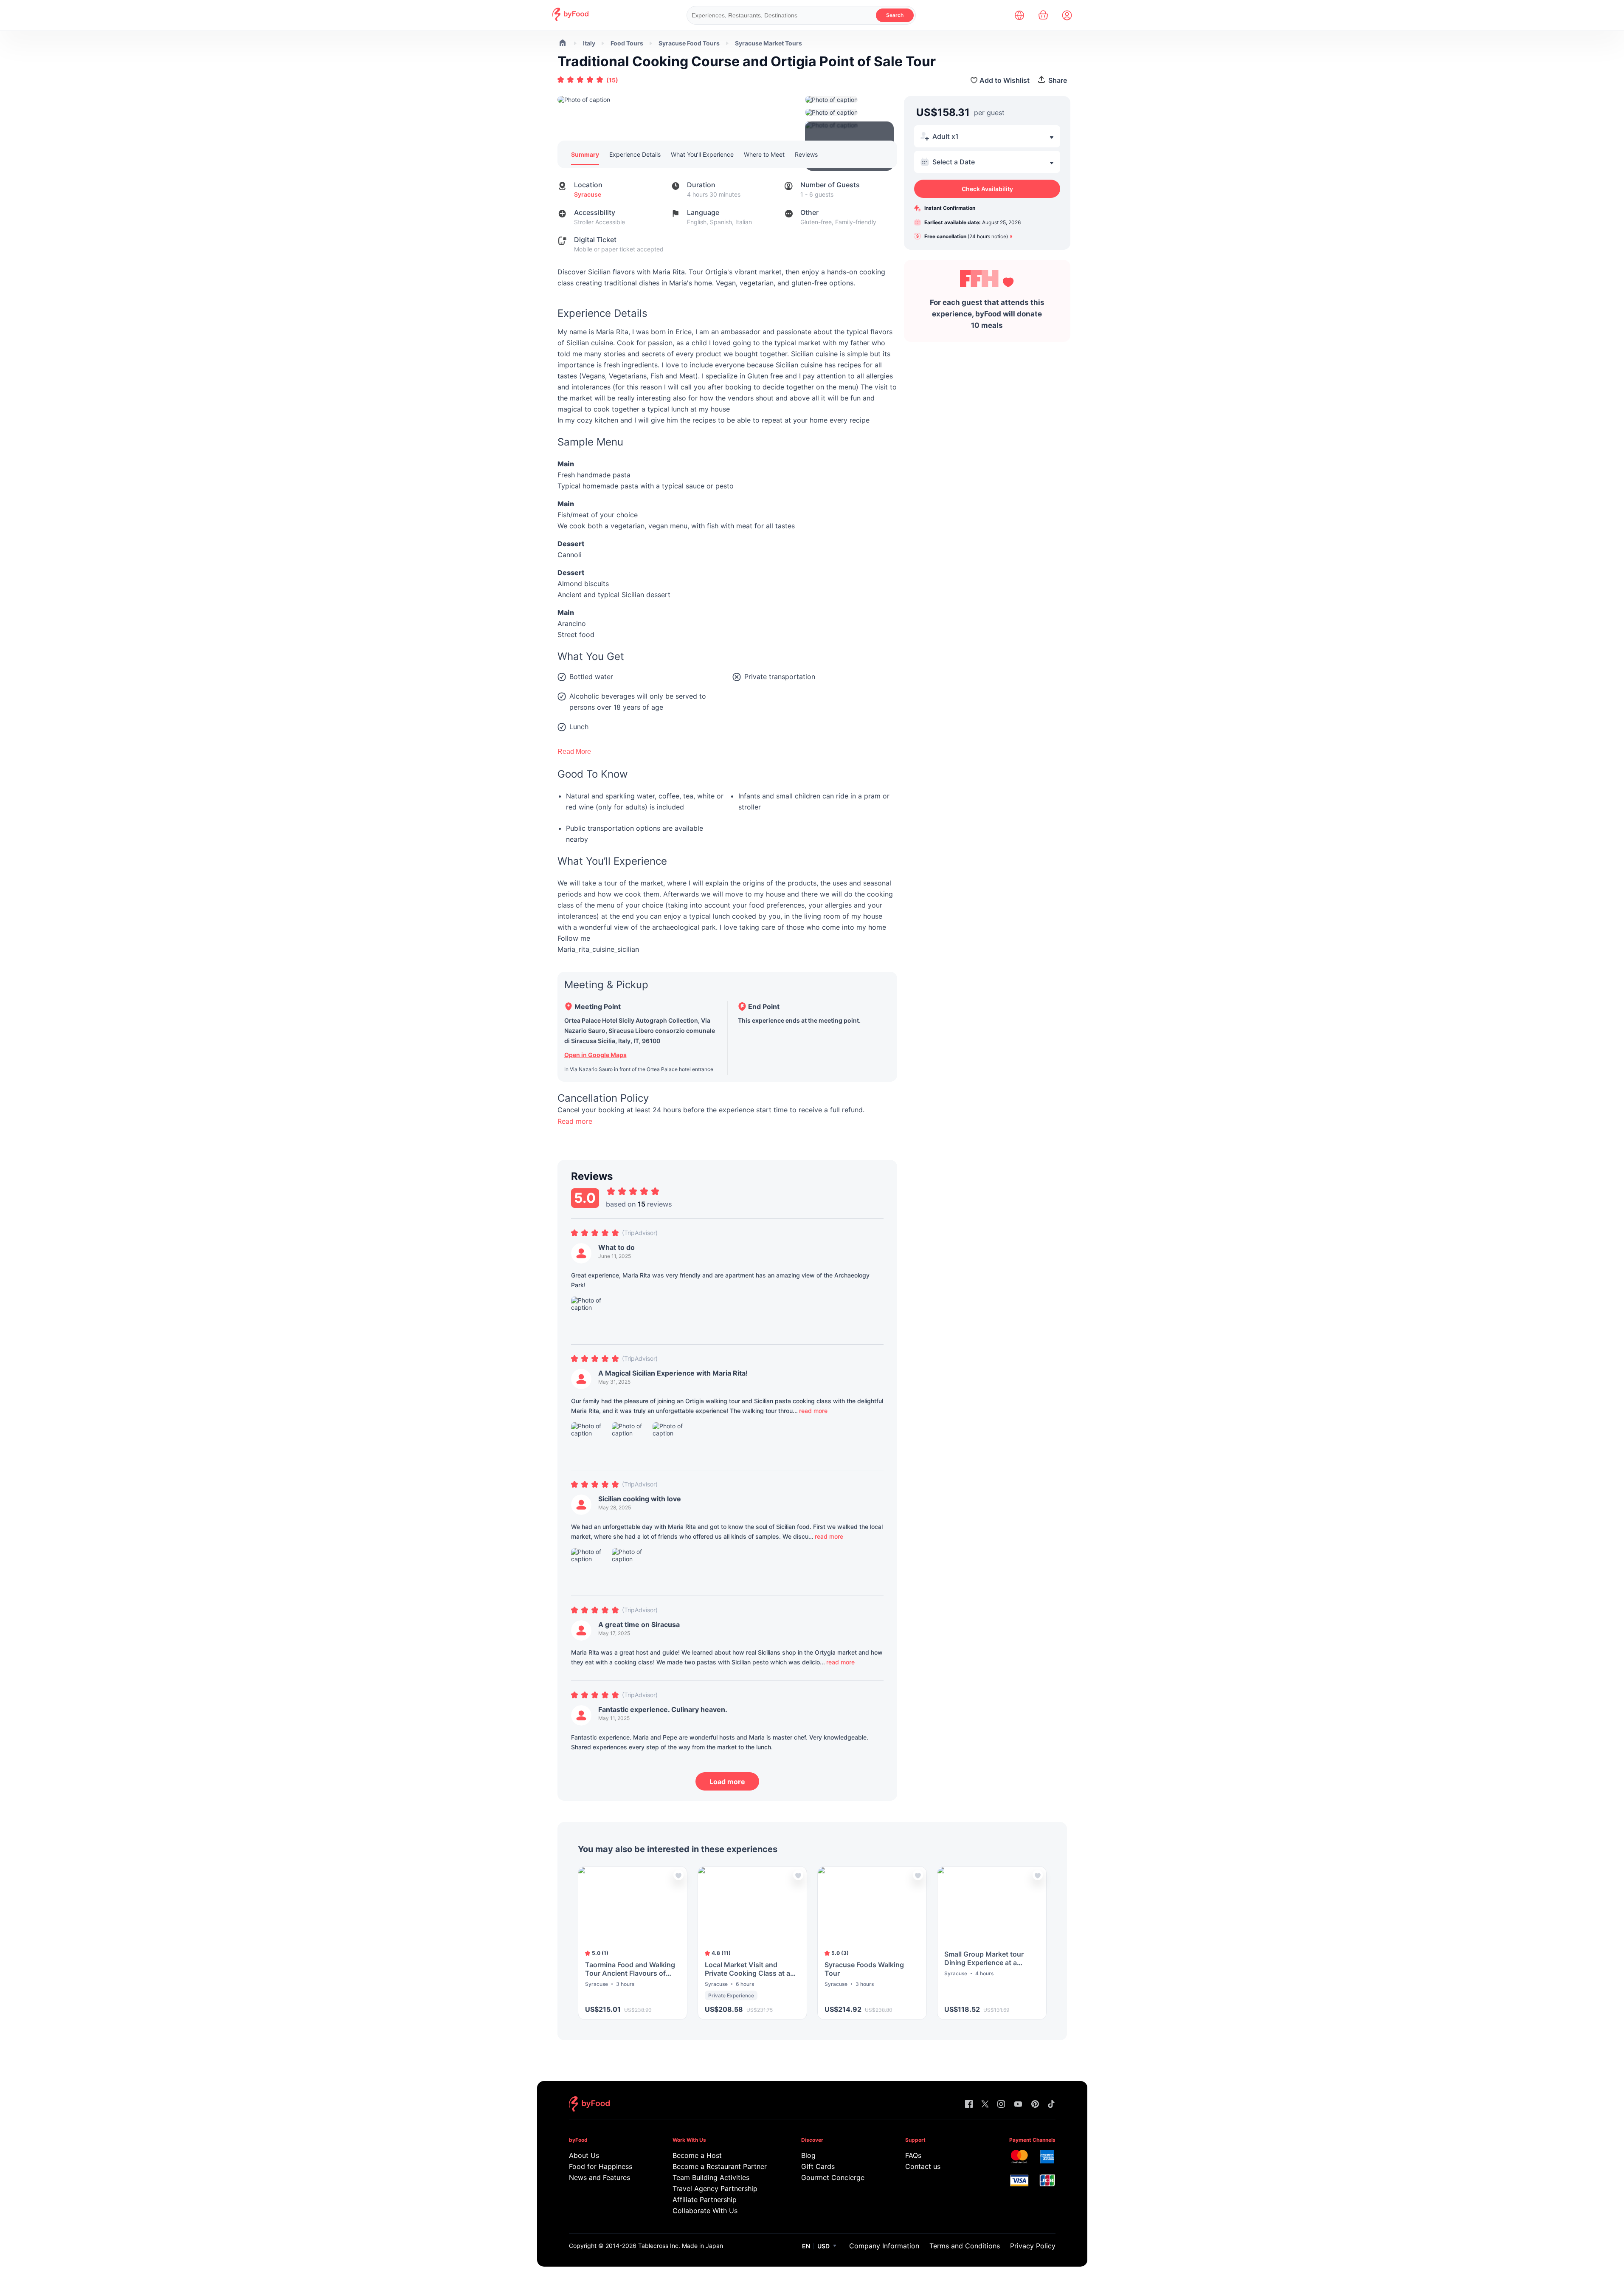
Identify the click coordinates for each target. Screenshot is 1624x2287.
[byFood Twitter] (985, 2105)
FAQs (913, 2155)
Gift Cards (818, 2166)
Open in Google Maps (595, 1055)
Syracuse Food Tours (689, 43)
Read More (574, 752)
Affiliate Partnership (705, 2200)
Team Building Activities (711, 2177)
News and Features (600, 2177)
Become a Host (697, 2155)
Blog (808, 2155)
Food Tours (627, 43)
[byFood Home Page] (570, 19)
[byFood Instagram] (1001, 2105)
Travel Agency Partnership (715, 2188)
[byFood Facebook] (969, 2105)
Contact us (923, 2166)
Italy (589, 43)
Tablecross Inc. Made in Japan (681, 2246)
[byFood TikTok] (1051, 2105)
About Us (584, 2155)
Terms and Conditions (965, 2246)
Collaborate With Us (705, 2211)
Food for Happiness (601, 2166)
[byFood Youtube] (1018, 2105)
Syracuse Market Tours (768, 43)
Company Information (884, 2246)
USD (823, 2246)
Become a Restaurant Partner (719, 2166)
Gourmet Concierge (833, 2177)
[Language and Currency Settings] (1019, 15)
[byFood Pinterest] (1035, 2105)
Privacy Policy (1033, 2246)
